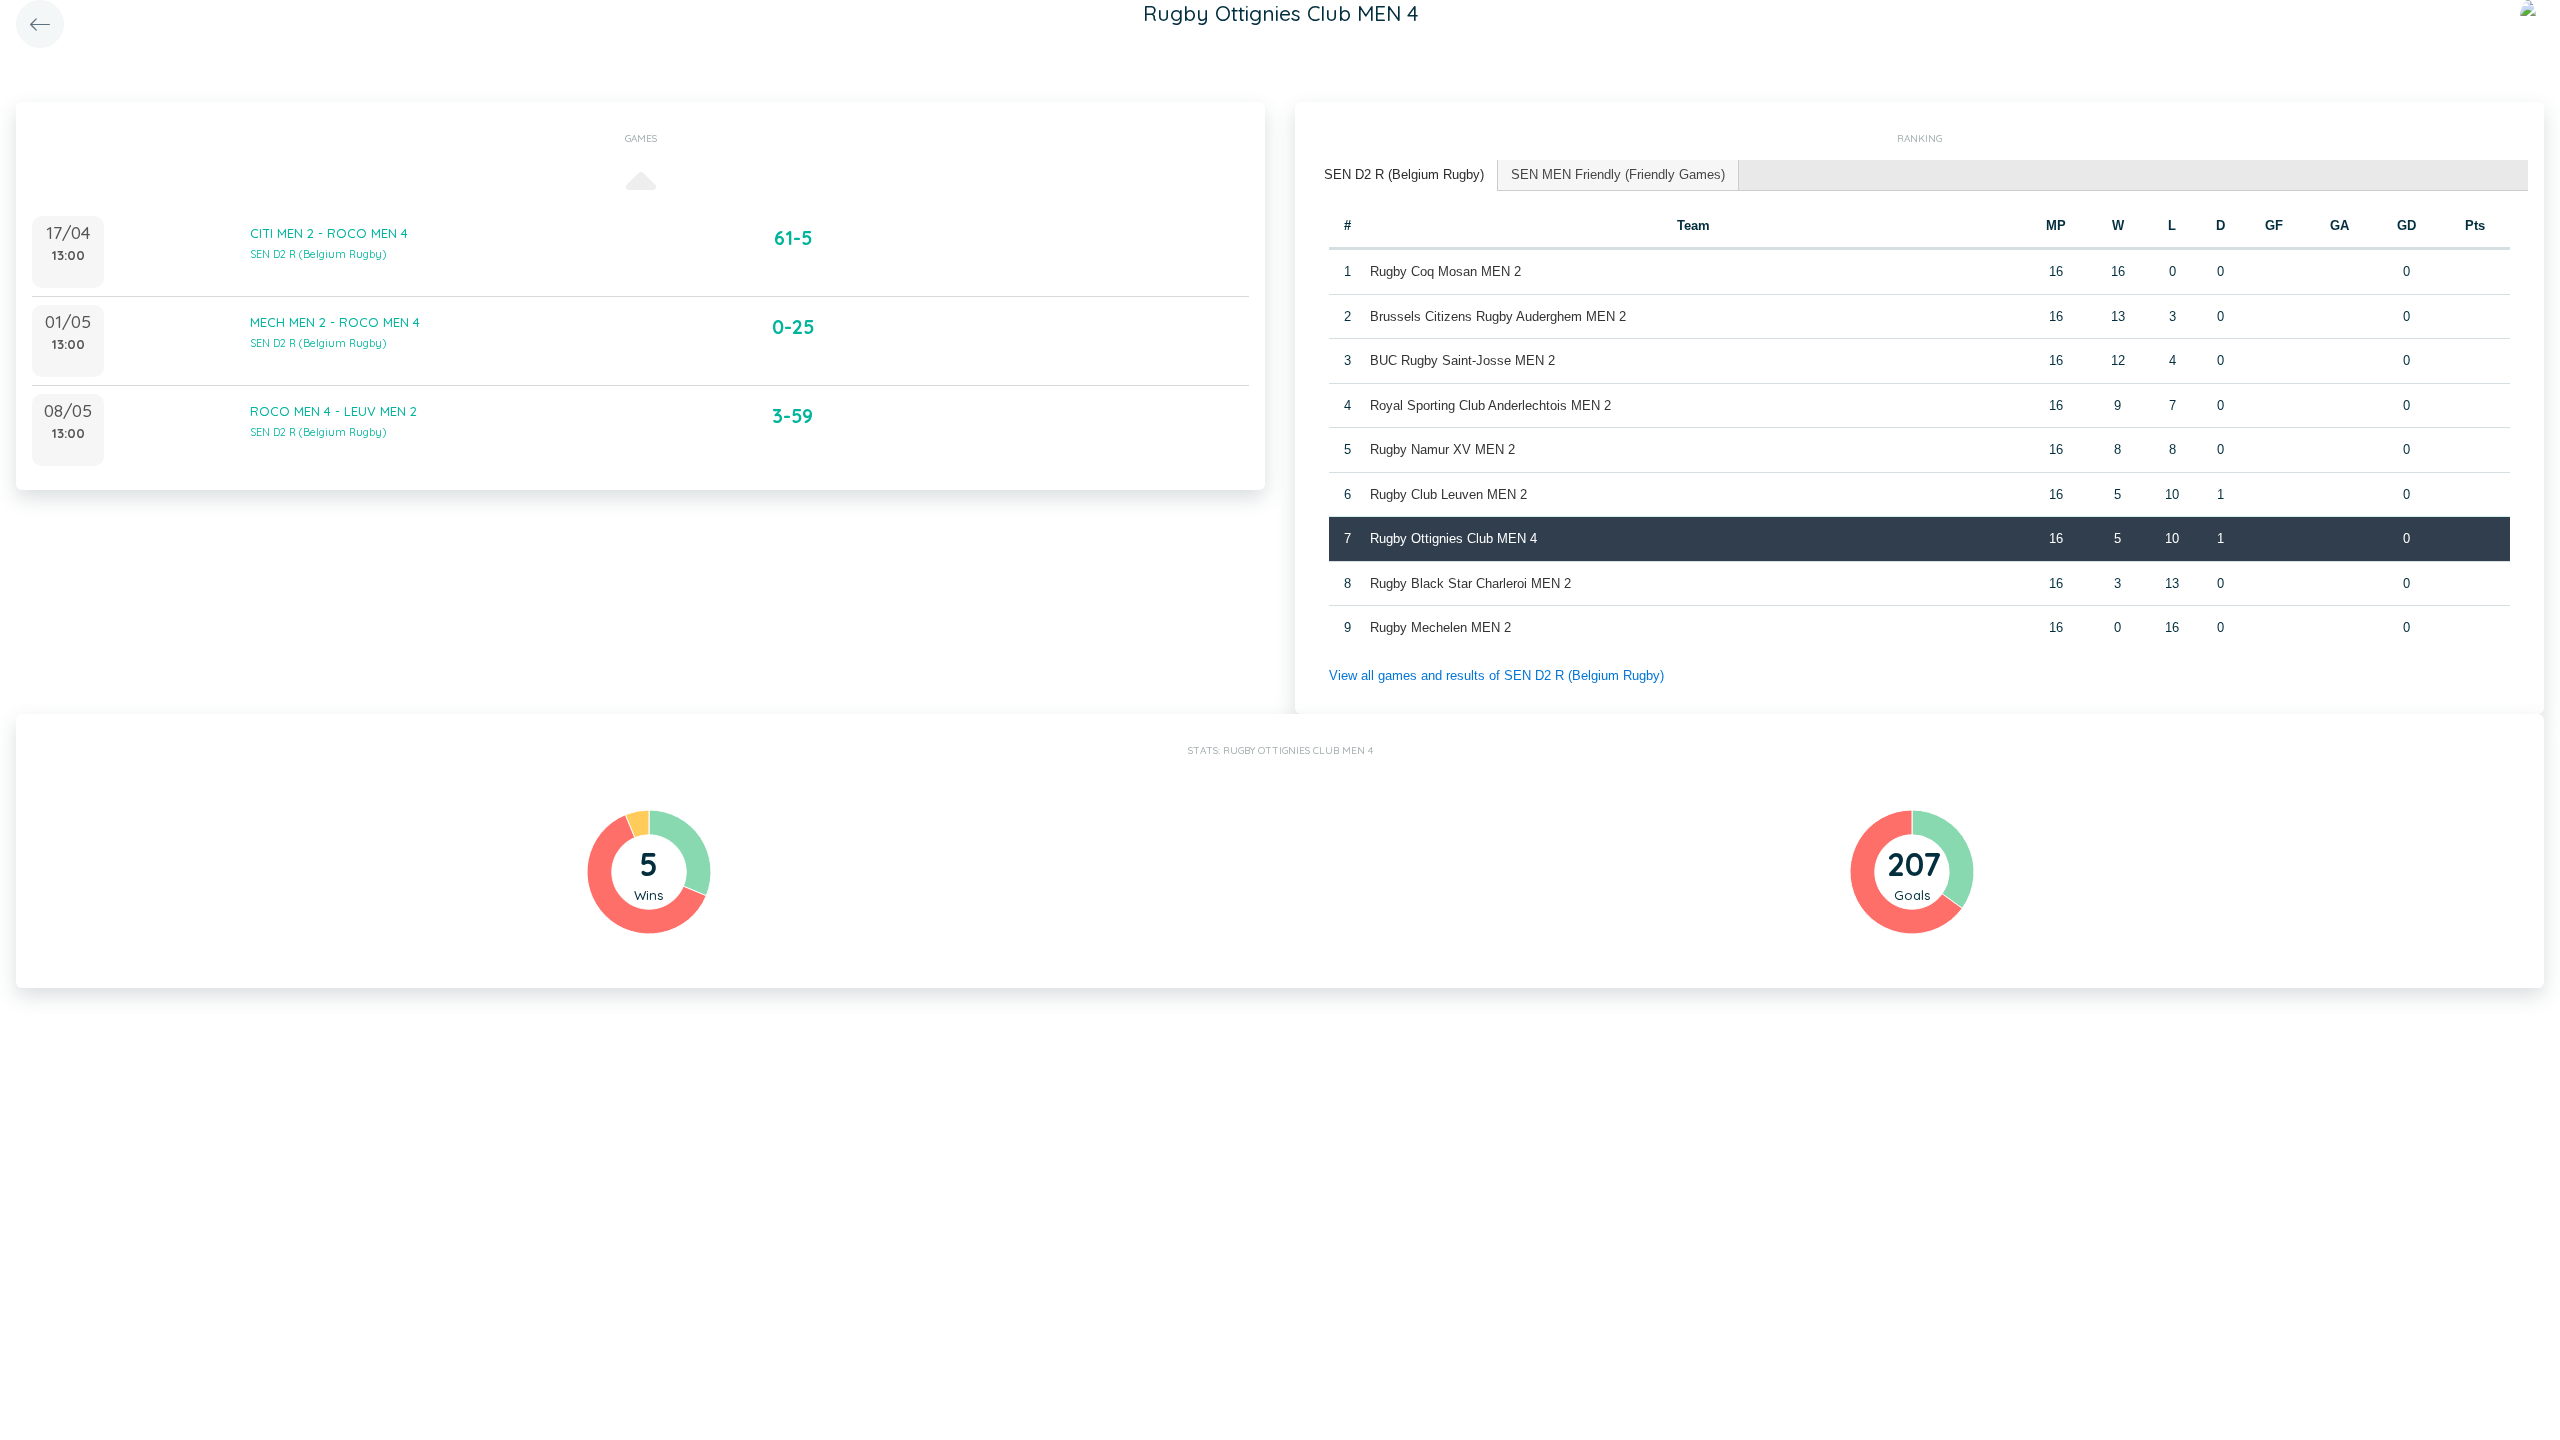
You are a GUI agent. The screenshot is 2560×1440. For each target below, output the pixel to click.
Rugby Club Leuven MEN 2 (1448, 494)
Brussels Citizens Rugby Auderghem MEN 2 (1498, 316)
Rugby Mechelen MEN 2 (1440, 627)
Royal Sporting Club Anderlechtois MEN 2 (1490, 405)
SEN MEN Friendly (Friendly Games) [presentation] (1618, 174)
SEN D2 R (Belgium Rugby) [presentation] (1404, 174)
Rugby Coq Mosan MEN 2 (1445, 271)
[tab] (1404, 175)
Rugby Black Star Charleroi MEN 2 (1470, 583)
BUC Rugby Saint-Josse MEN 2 (1462, 360)
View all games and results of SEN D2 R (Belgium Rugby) (1496, 675)
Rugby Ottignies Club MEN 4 (1453, 538)
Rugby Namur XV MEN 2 (1442, 449)
